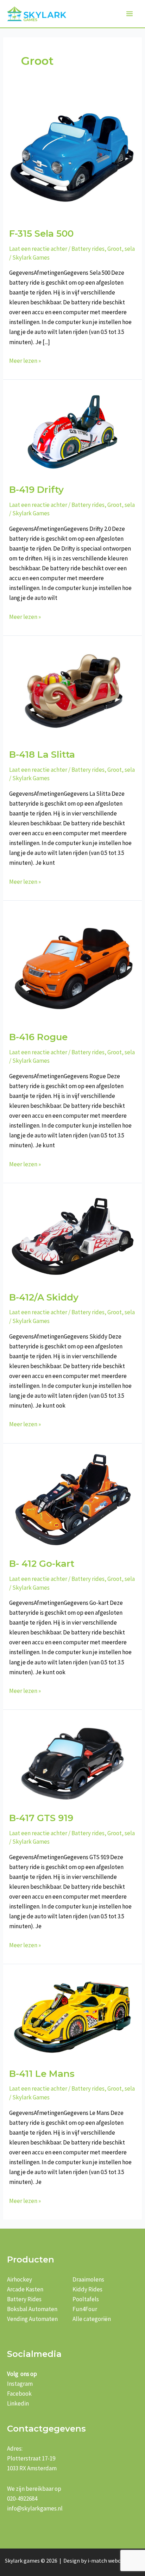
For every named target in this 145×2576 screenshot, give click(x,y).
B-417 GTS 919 (41, 1818)
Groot (115, 249)
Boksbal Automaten (32, 2309)
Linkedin (18, 2403)
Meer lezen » (25, 361)
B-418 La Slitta (42, 755)
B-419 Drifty (36, 490)
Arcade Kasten (25, 2289)
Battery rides (88, 249)
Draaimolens (88, 2279)
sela (130, 249)
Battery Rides (24, 2299)
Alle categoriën (92, 2319)
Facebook (19, 2394)
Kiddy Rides (87, 2289)
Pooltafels (86, 2299)
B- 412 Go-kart (42, 1564)
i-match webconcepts (114, 2561)
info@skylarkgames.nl (35, 2508)
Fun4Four (85, 2309)
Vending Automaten (32, 2319)
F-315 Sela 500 (41, 234)
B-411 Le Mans (42, 2074)
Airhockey (20, 2279)
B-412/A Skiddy (44, 1297)
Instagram (20, 2384)
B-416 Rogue (38, 1037)
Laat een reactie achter (38, 249)
